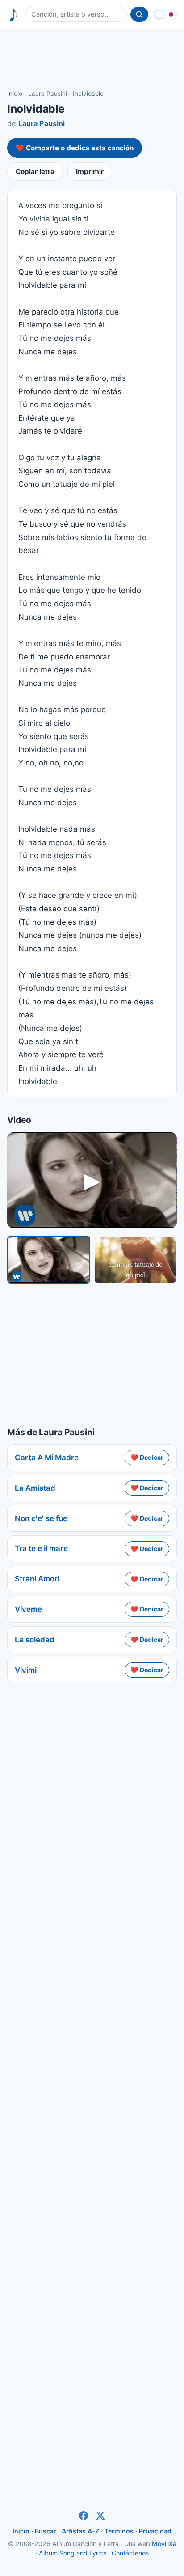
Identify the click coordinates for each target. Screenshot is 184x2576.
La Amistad (35, 1488)
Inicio (15, 94)
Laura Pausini (48, 94)
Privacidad (155, 2531)
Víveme (28, 1609)
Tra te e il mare (41, 1548)
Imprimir (90, 172)
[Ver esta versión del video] (49, 1259)
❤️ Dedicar (147, 1457)
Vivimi (26, 1670)
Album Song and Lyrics (73, 2553)
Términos (119, 2531)
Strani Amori (37, 1579)
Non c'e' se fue (41, 1518)
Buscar (46, 2531)
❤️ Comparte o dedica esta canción (75, 148)
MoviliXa (164, 2544)
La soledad (35, 1640)
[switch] (165, 14)
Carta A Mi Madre (47, 1458)
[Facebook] (84, 2516)
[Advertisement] (92, 59)
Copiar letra (35, 172)
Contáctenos (130, 2553)
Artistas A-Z (80, 2531)
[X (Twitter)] (100, 2516)
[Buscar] (139, 14)
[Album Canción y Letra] (14, 15)
